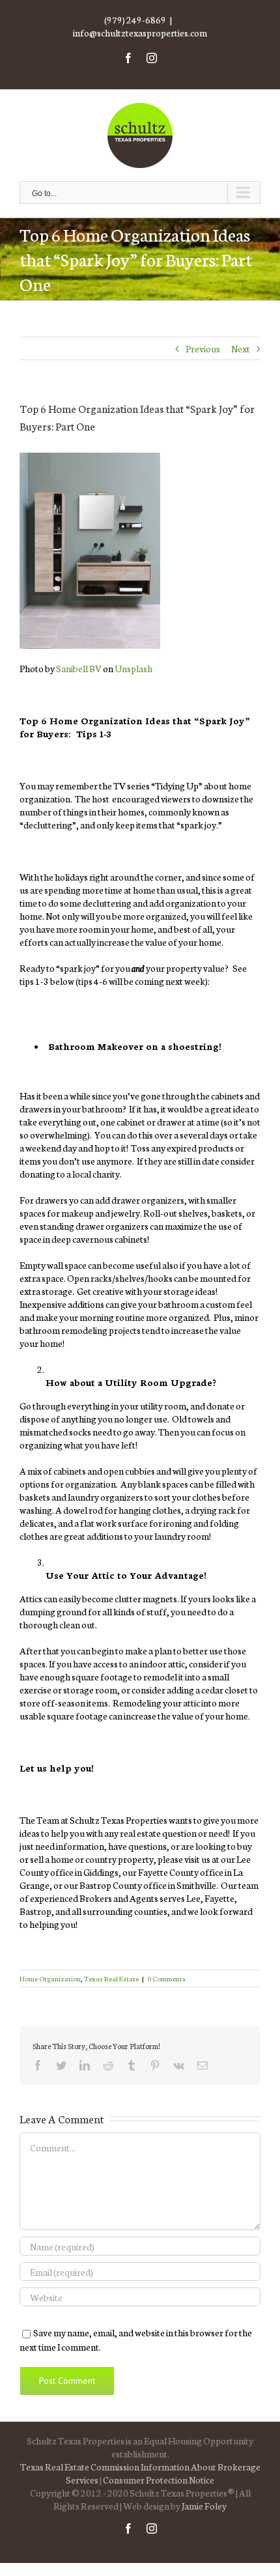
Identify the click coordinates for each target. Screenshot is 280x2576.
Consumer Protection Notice (159, 2480)
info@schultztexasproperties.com (140, 33)
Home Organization (50, 1978)
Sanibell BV (79, 668)
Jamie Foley (204, 2506)
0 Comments (166, 1978)
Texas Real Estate (111, 1978)
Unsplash (133, 668)
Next (241, 348)
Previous (203, 348)
